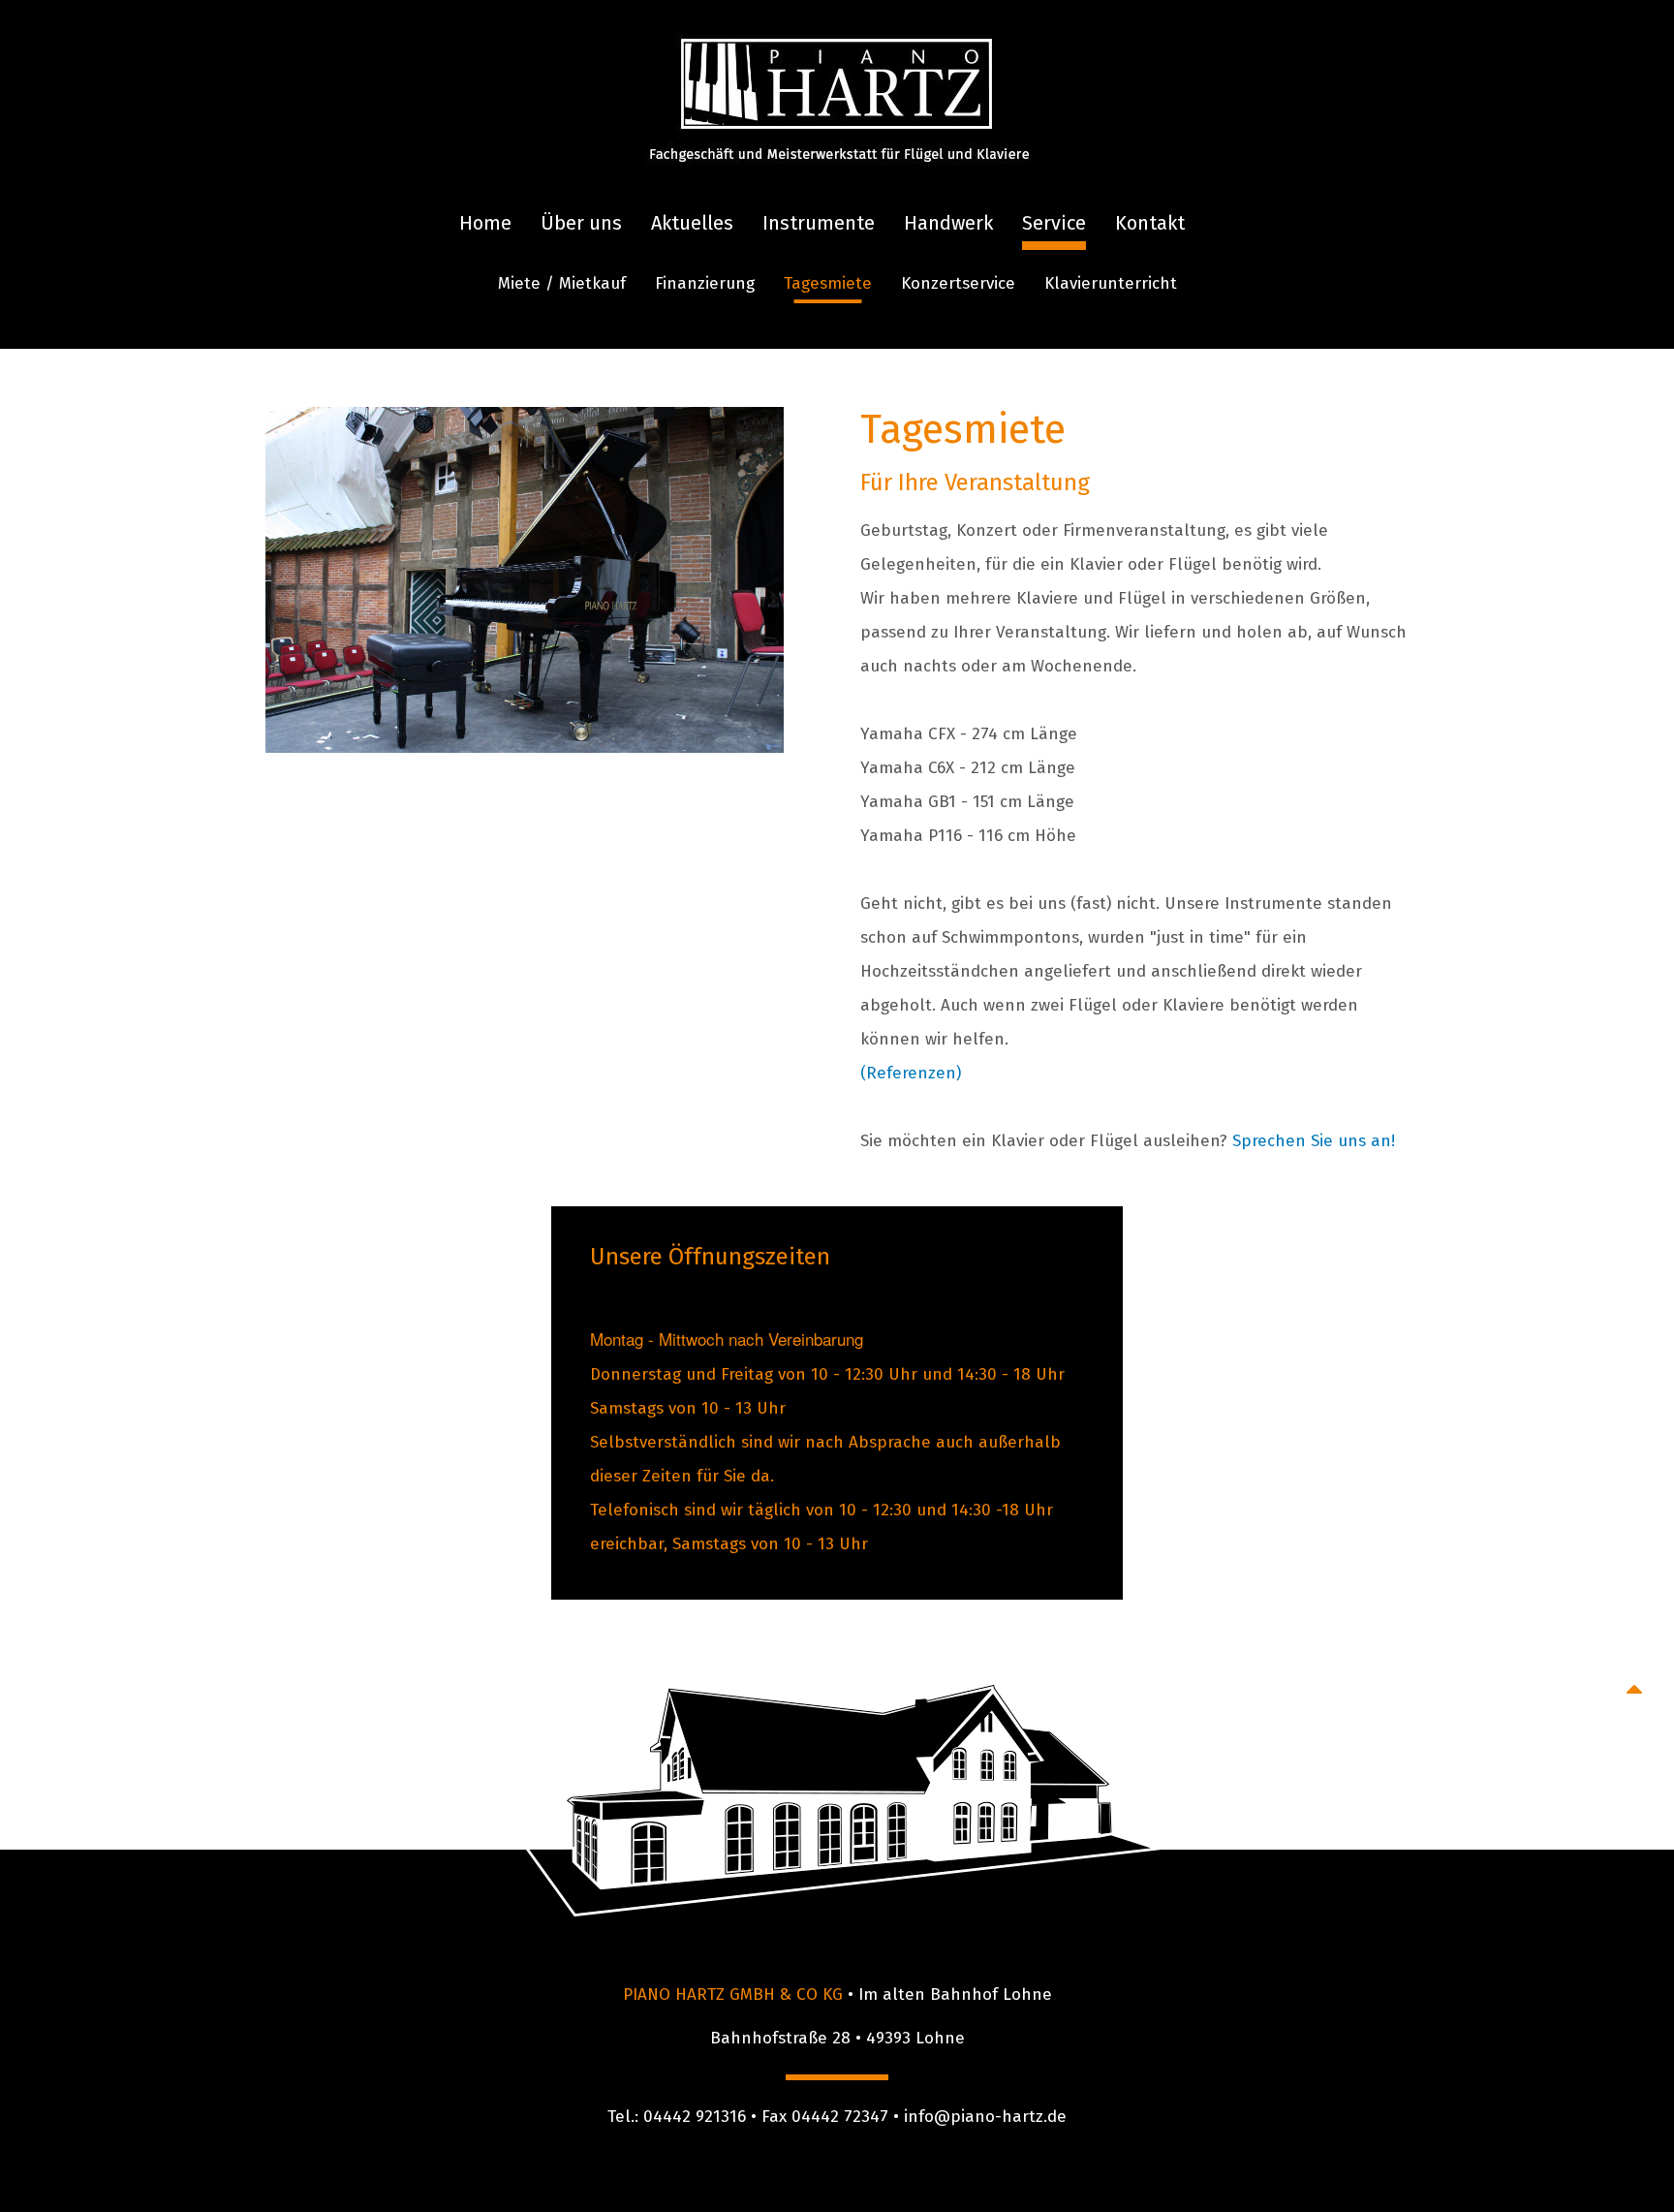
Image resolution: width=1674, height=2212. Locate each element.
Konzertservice (958, 283)
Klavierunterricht (1111, 283)
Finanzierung (705, 283)
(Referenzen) (911, 1073)
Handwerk (948, 223)
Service (1054, 223)
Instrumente (819, 223)
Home (485, 223)
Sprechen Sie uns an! (1314, 1141)
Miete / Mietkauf (562, 283)
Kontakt (1150, 223)
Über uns (581, 223)
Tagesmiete (828, 283)
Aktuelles (692, 223)
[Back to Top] (1634, 1689)
